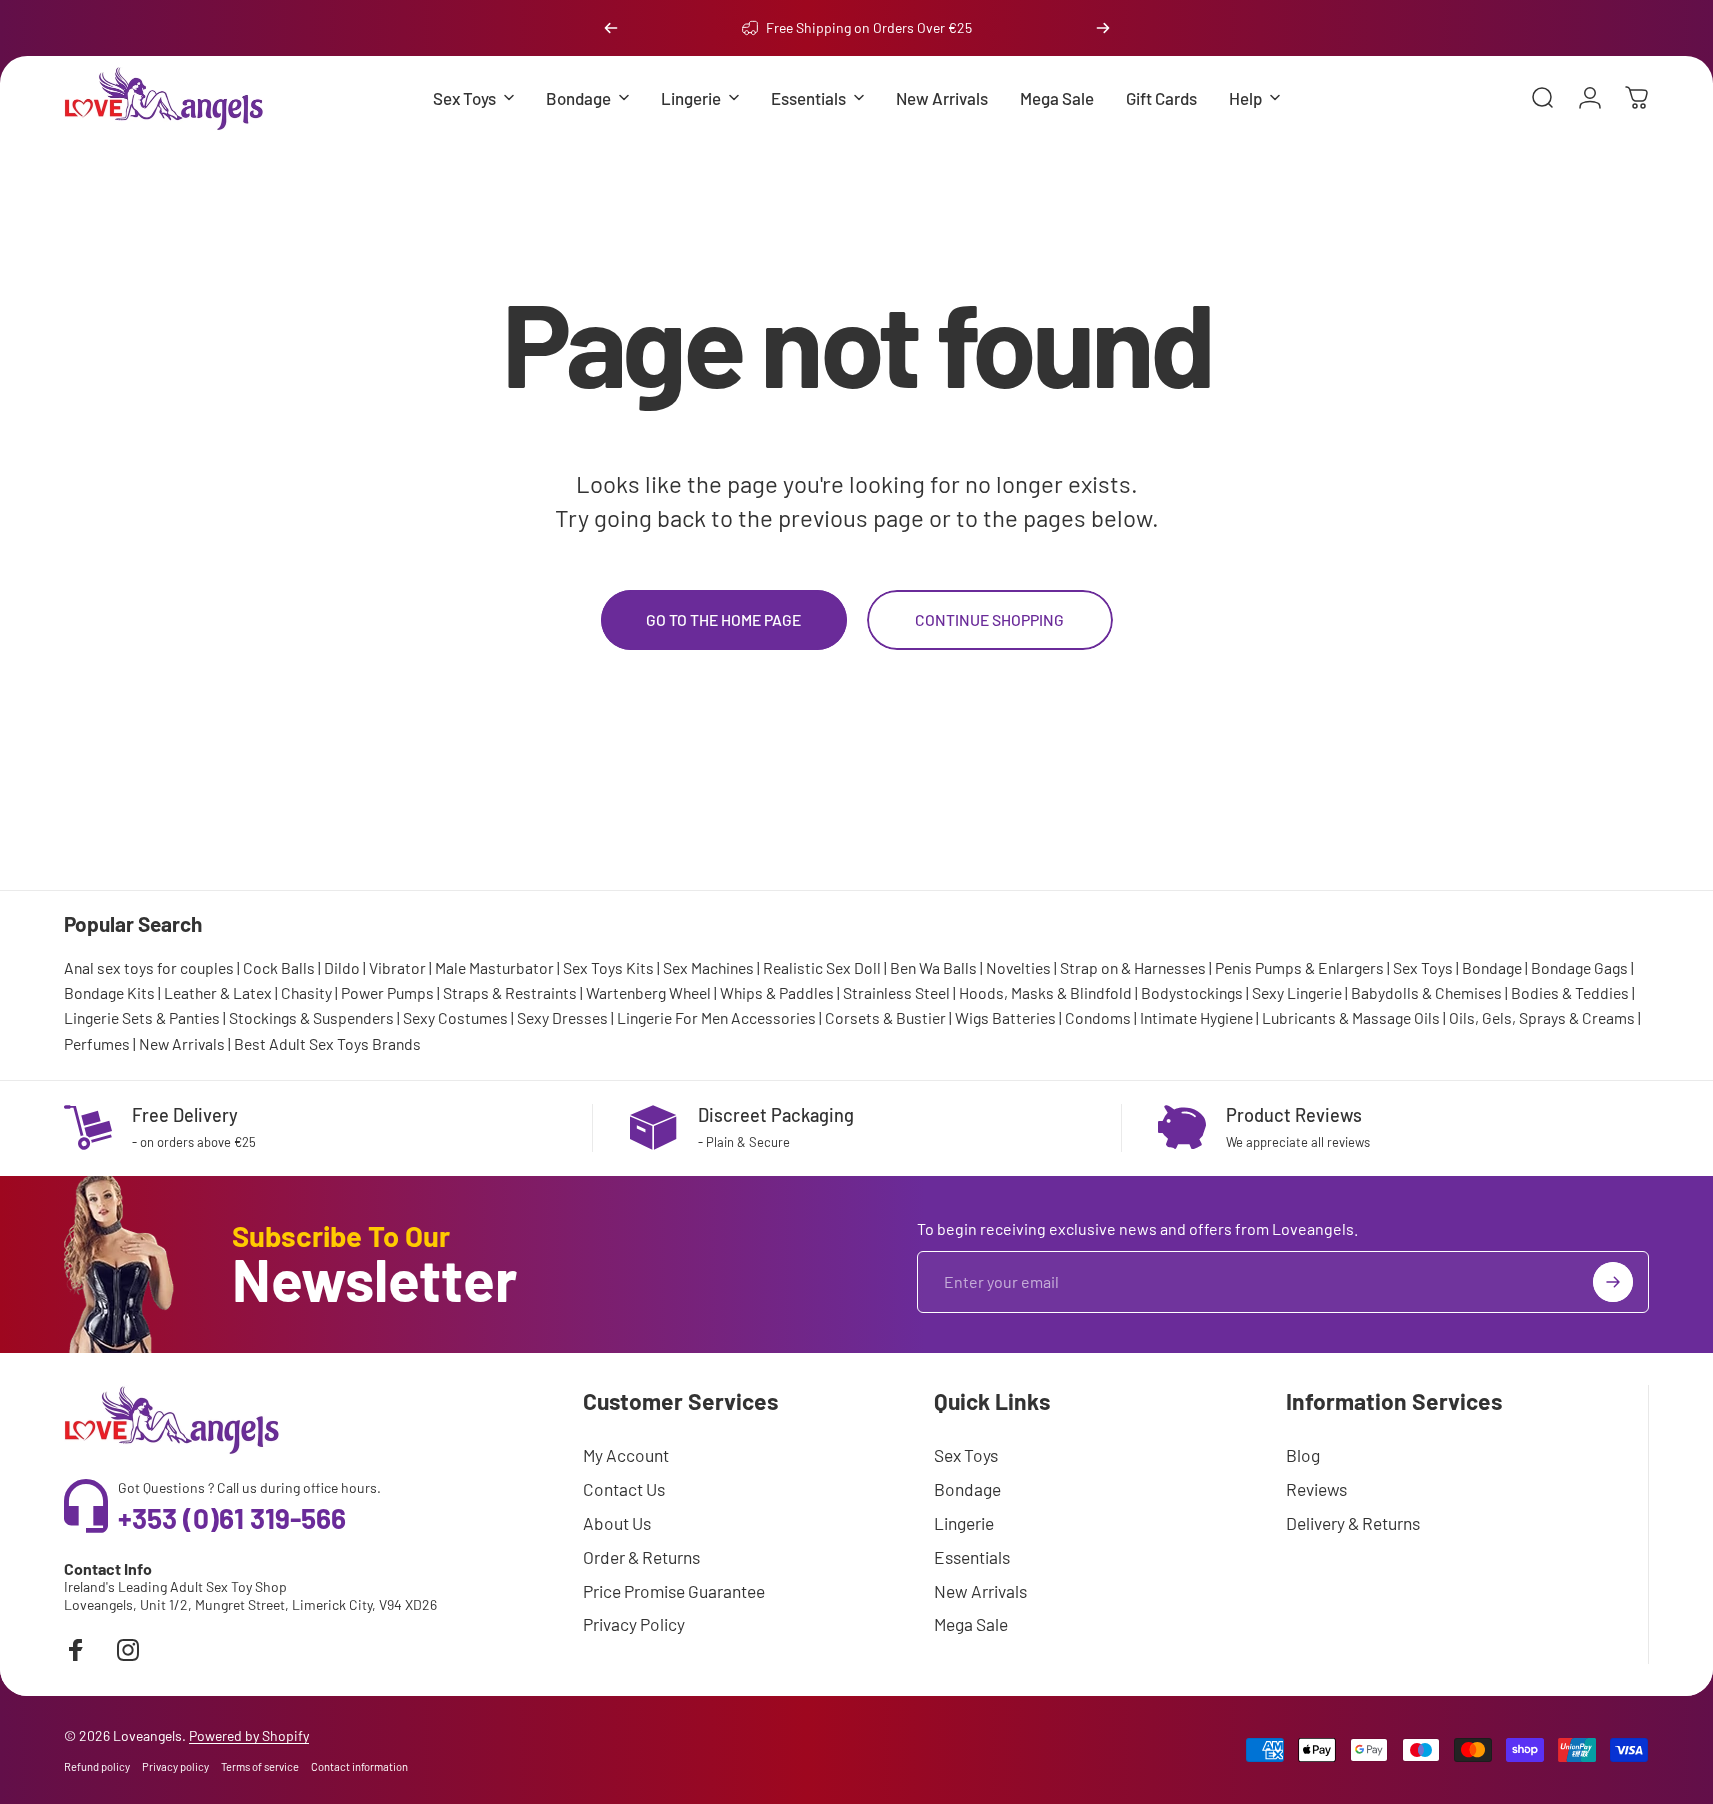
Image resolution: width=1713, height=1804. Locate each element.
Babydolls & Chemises (1426, 992)
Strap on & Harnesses (1133, 967)
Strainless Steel (896, 992)
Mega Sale (971, 1624)
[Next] (1103, 28)
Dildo (342, 967)
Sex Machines (708, 967)
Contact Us (624, 1489)
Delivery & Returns (1353, 1523)
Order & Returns (641, 1557)
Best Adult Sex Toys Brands (327, 1043)
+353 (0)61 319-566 (232, 1518)
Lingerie (964, 1523)
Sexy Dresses (562, 1017)
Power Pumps (387, 992)
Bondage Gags (1579, 967)
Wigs (972, 1017)
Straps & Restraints (510, 992)
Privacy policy (175, 1766)
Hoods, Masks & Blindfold (1045, 992)
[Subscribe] (1613, 1282)
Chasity (306, 992)
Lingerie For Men (672, 1017)
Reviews (1316, 1489)
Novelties (1018, 967)
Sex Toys (1423, 967)
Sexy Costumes (455, 1017)
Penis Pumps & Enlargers (1299, 967)
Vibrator (397, 967)
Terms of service (260, 1766)
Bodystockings (1192, 992)
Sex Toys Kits (608, 967)
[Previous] (611, 28)
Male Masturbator (494, 967)
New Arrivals (182, 1043)
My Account (626, 1455)
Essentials (972, 1557)
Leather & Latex (218, 992)
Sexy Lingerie (1297, 992)
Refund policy (97, 1766)
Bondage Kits (109, 992)
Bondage (1492, 967)
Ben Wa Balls (933, 967)
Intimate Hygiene (1196, 1017)
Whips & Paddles (777, 992)
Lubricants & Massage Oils (1351, 1017)
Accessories (773, 1017)
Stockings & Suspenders (311, 1017)
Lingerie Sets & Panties (142, 1017)
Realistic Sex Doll (822, 967)
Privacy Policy (634, 1624)
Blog (1303, 1455)
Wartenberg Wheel (648, 992)
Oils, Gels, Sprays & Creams (1542, 1017)
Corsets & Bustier (885, 1017)
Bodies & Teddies (1570, 992)
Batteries (1024, 1017)
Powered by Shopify (249, 1735)
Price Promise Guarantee (674, 1591)
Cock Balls (279, 967)
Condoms (1098, 1017)
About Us (617, 1523)
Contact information (359, 1766)
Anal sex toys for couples (149, 967)
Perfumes (97, 1043)
